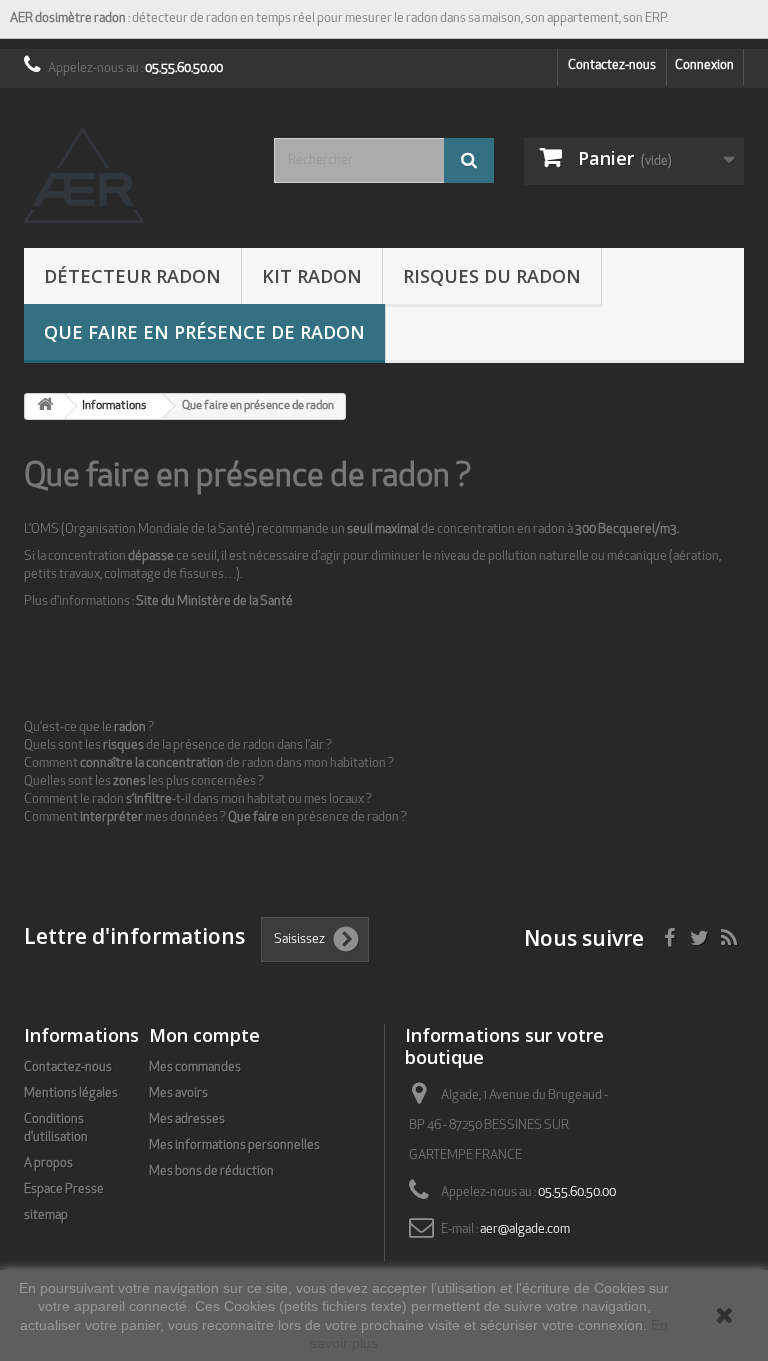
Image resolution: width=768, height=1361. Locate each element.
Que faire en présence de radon (204, 332)
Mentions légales (71, 1093)
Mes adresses (187, 1119)
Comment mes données (121, 817)
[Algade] (134, 175)
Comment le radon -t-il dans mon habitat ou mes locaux (194, 799)
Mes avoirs (178, 1093)
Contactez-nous (612, 65)
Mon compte (204, 1035)
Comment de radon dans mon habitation (205, 763)
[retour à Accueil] (45, 406)
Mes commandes (195, 1067)
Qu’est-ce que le (85, 727)
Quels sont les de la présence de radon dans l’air (174, 745)
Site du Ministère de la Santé (214, 601)
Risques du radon (492, 276)
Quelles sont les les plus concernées (141, 781)
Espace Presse (64, 1189)
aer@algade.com (525, 1229)
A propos (48, 1163)
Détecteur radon (132, 276)
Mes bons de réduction (211, 1171)
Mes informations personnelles (234, 1145)
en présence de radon (313, 817)
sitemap (46, 1215)
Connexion (704, 65)
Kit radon (312, 276)
